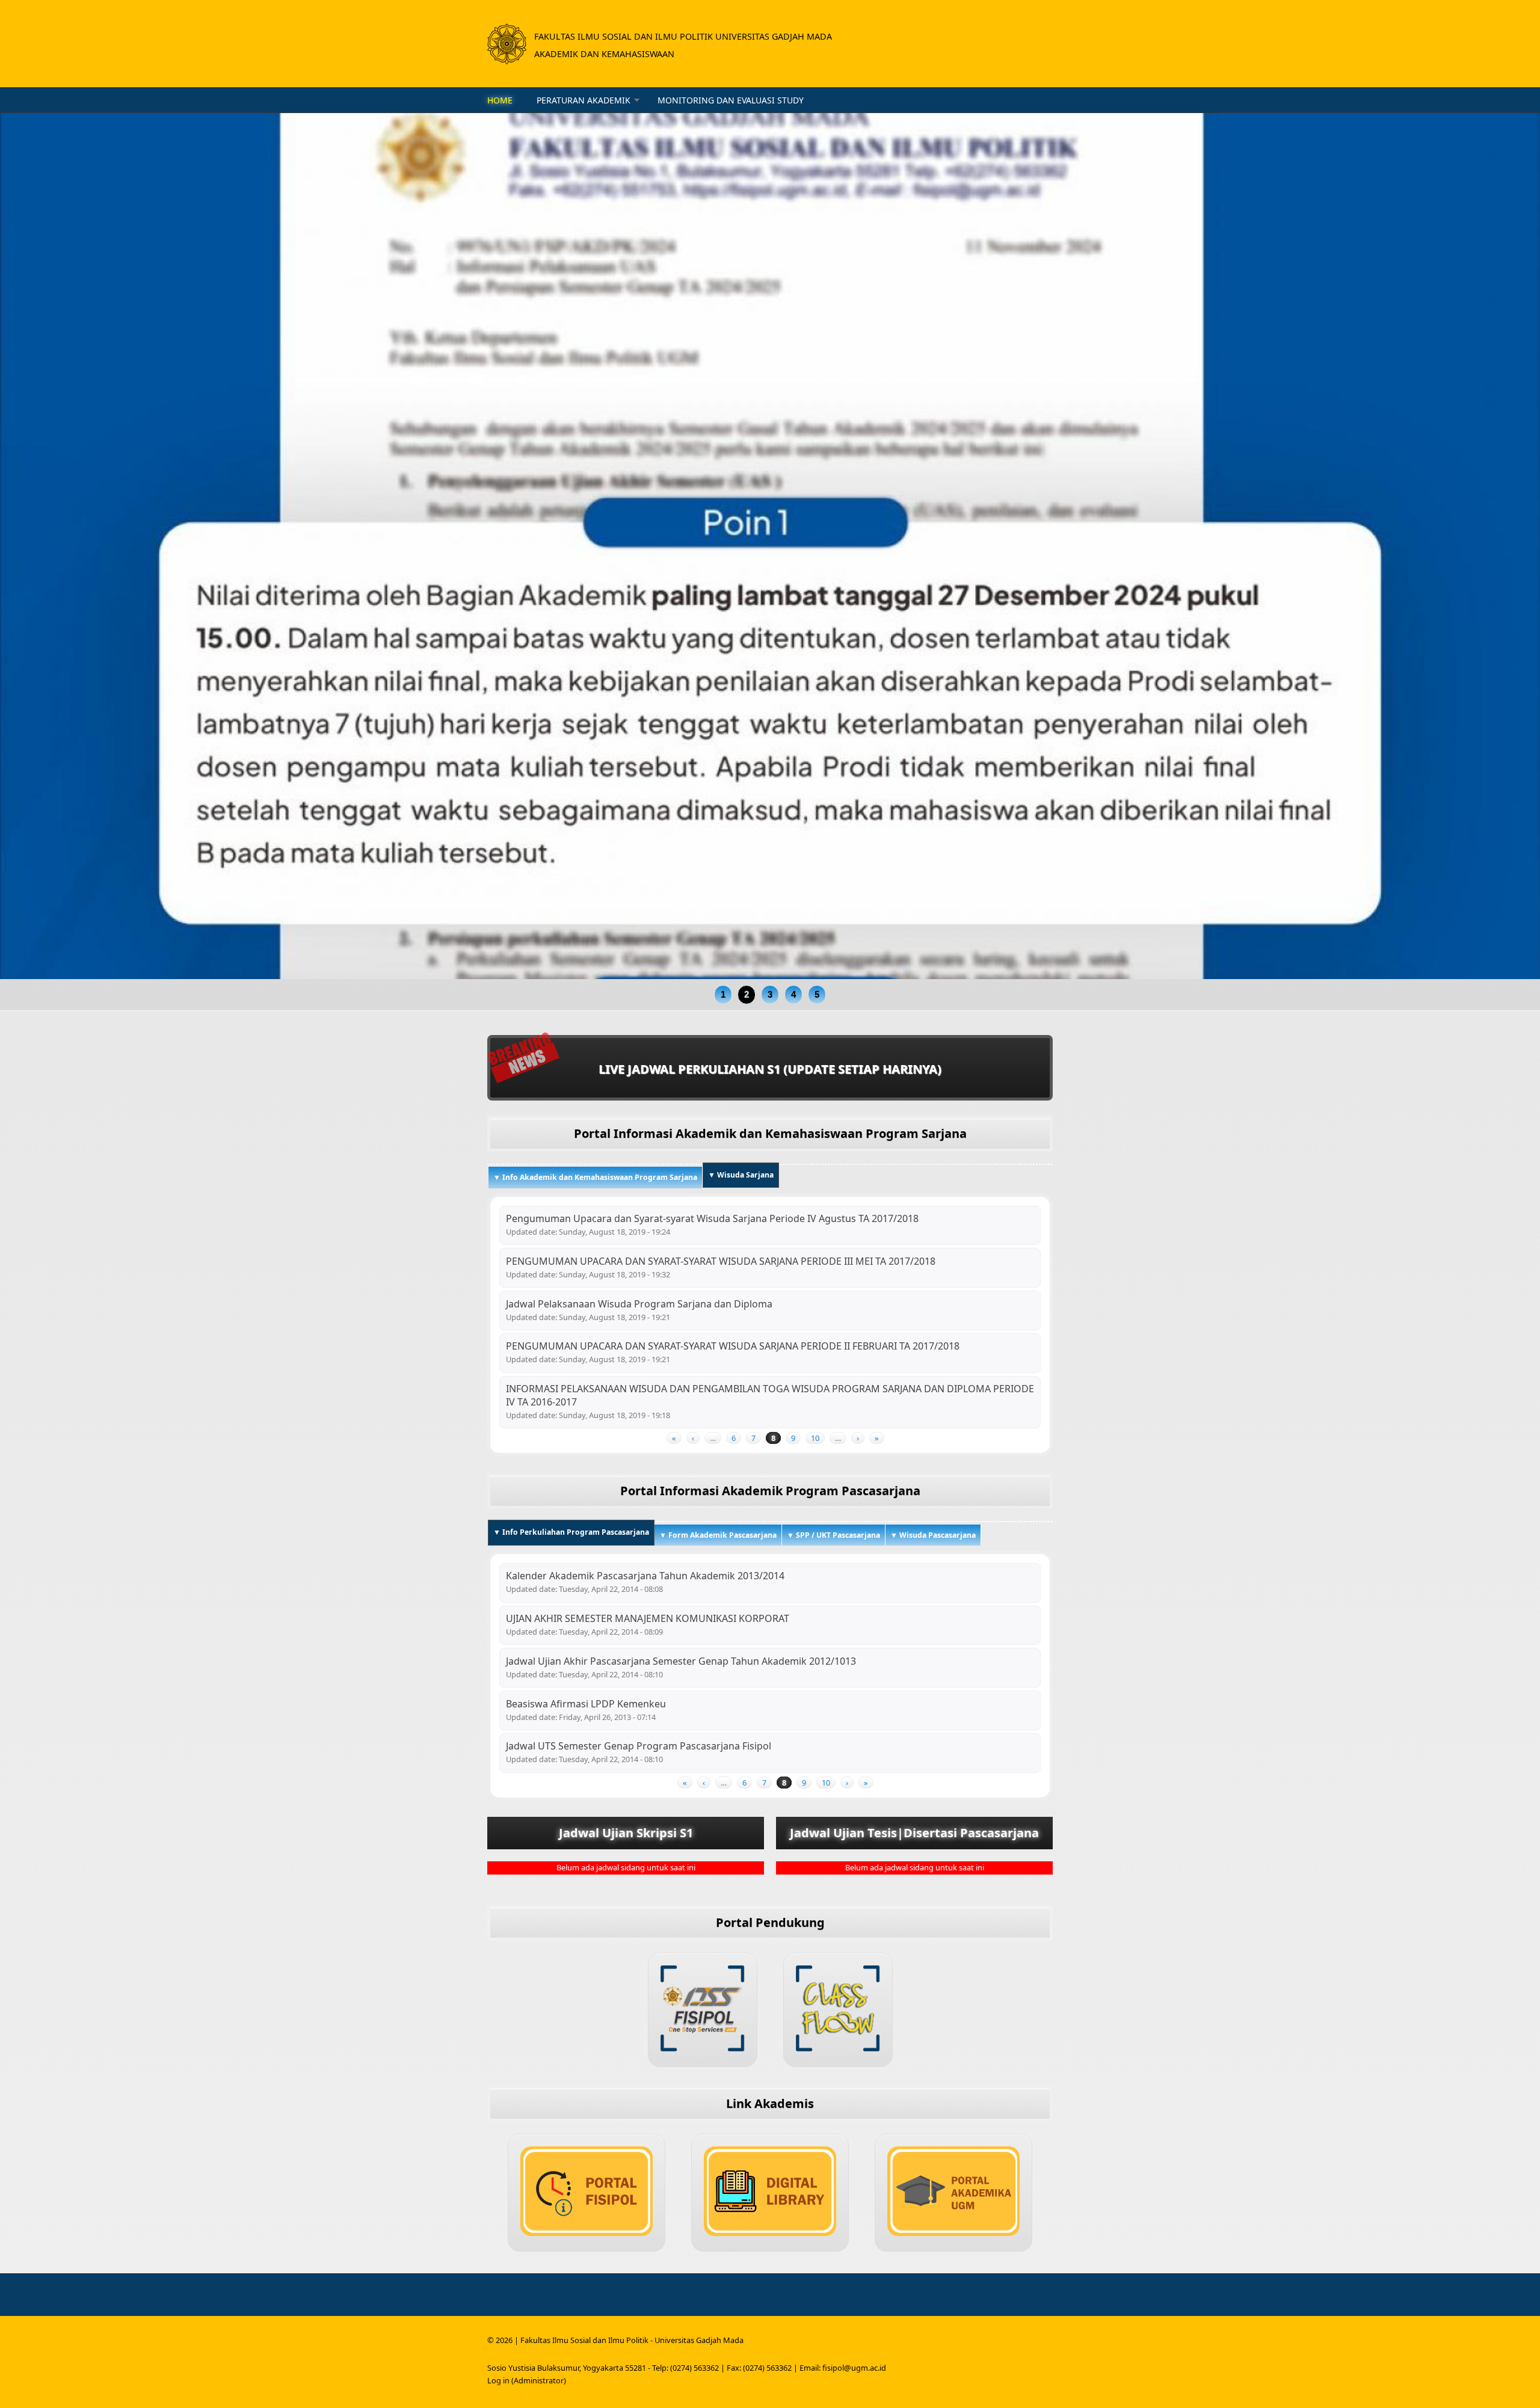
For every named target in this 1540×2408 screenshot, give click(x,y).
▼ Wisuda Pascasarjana (933, 1535)
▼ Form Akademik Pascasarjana (718, 1535)
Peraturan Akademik (584, 100)
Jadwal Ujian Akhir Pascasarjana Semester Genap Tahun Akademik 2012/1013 (681, 1661)
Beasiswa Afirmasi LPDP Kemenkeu (586, 1704)
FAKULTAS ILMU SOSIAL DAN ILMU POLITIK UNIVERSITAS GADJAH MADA (683, 36)
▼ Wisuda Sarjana (741, 1175)
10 (815, 1438)
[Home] (507, 44)
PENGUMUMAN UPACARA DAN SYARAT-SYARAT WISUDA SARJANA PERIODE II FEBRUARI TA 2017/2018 (733, 1346)
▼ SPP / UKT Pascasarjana (833, 1535)
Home (500, 100)
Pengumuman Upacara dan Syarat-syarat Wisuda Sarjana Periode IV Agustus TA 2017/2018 (712, 1218)
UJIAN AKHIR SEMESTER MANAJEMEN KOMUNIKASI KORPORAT (648, 1618)
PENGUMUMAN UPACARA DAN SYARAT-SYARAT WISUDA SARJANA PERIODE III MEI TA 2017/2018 (721, 1261)
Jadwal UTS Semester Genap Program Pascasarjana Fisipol (639, 1746)
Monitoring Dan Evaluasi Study (731, 100)
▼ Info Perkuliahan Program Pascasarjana (574, 1532)
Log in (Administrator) (527, 2380)
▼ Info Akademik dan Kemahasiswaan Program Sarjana (595, 1177)
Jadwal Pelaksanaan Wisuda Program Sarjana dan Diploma (639, 1304)
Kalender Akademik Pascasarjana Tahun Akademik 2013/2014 (645, 1576)
